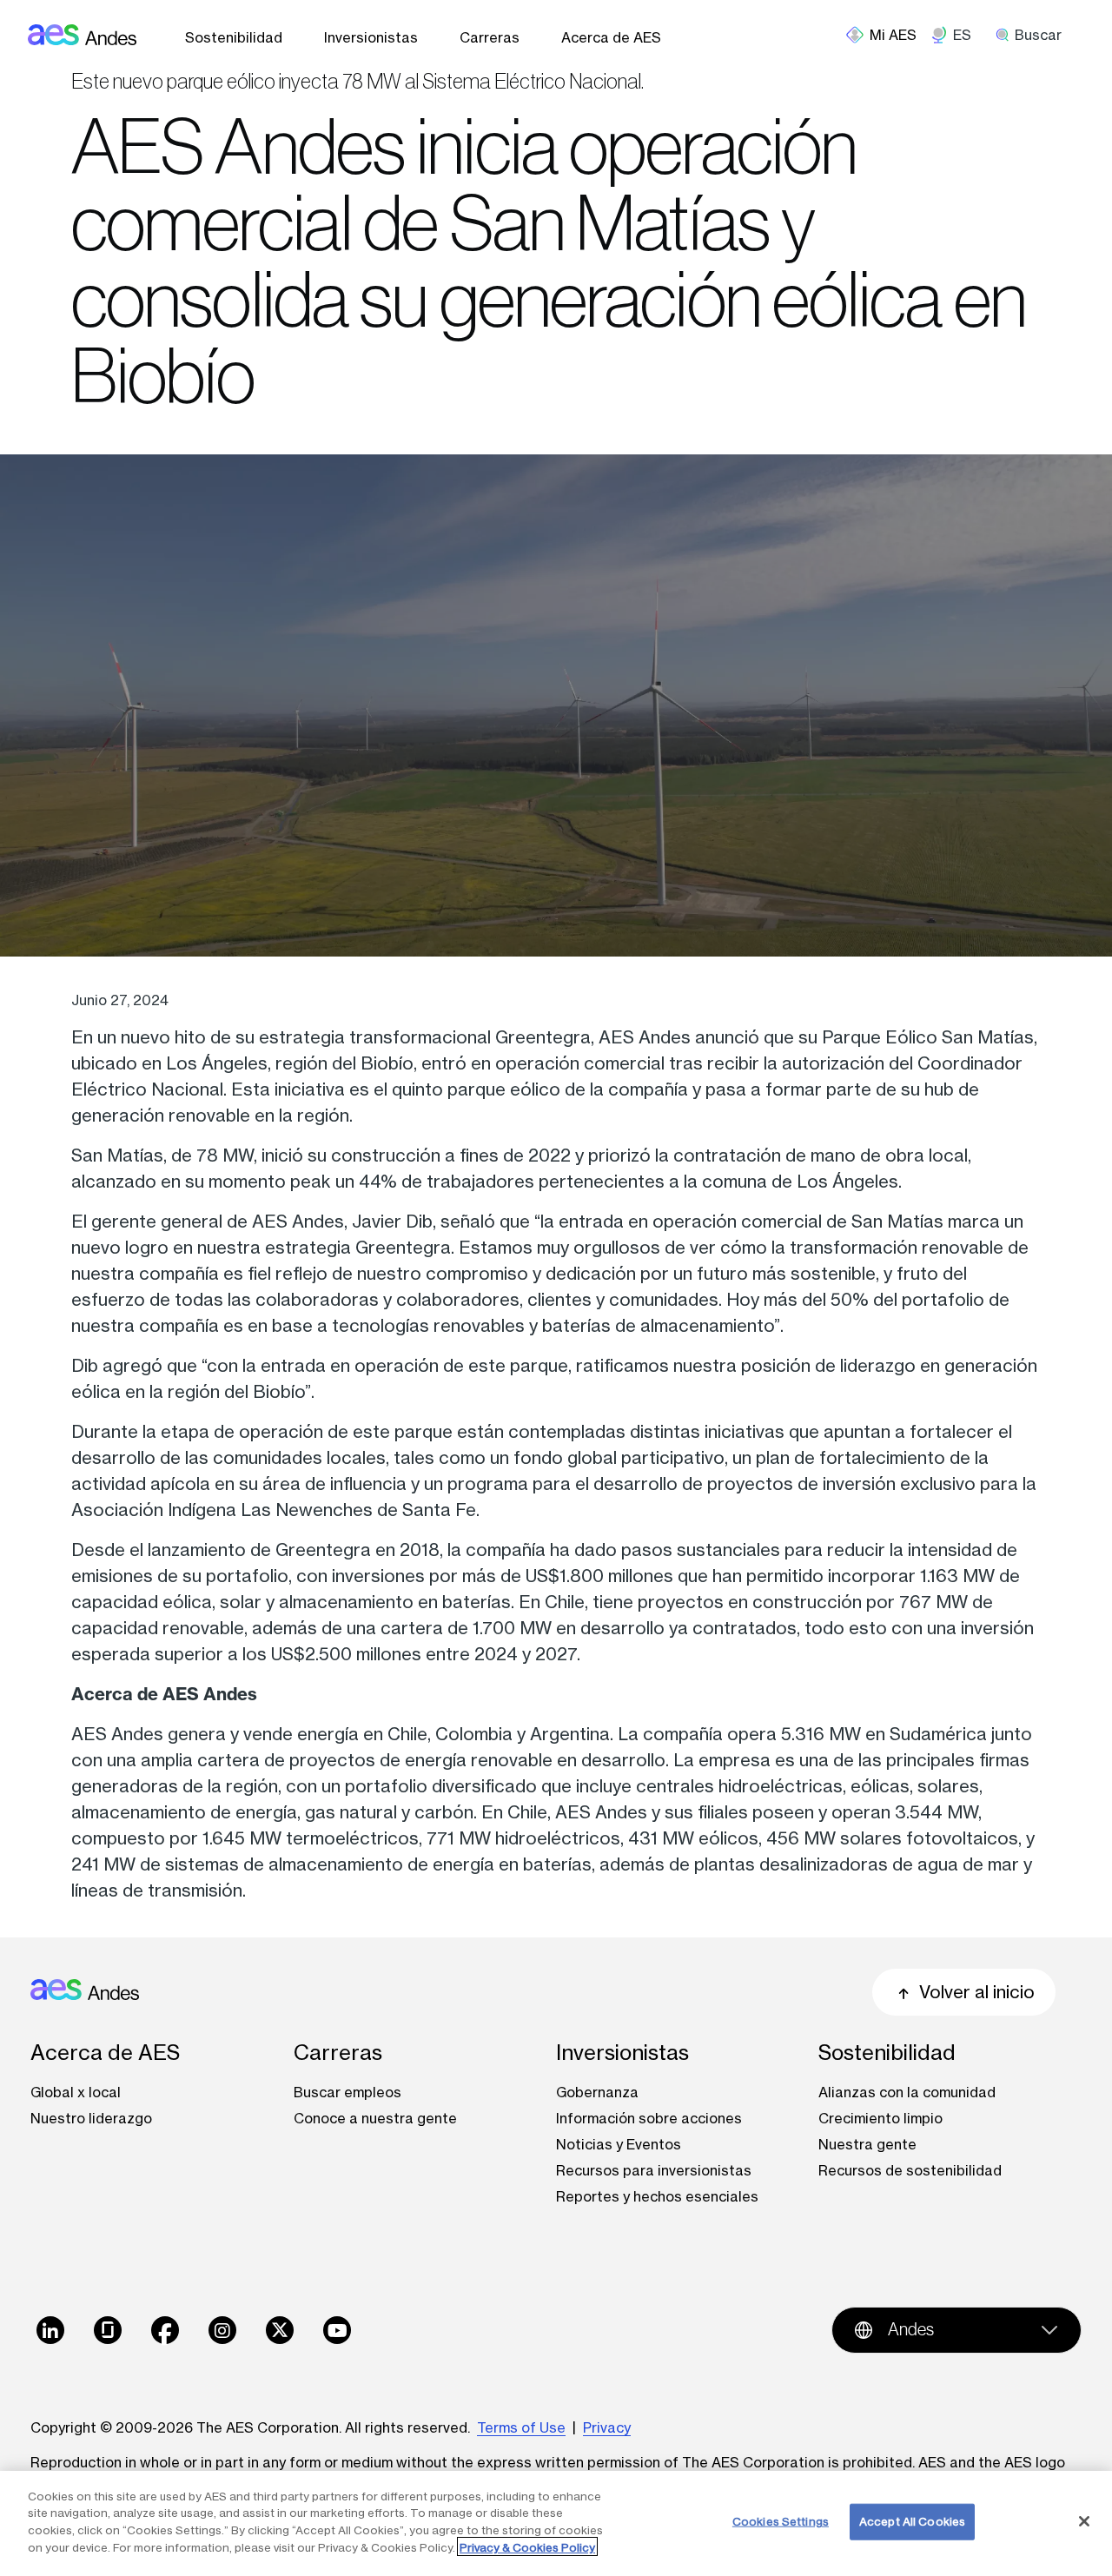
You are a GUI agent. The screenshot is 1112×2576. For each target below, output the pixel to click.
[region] (556, 2523)
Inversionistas (371, 37)
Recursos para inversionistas (654, 2170)
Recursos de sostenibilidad (910, 2170)
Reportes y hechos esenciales (657, 2196)
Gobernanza (597, 2092)
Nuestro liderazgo (91, 2118)
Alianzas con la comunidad (907, 2092)
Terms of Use (521, 2427)
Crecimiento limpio (880, 2118)
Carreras (490, 37)
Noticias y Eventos (619, 2144)
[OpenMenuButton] (888, 35)
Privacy (607, 2427)
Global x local (76, 2092)
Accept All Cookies (912, 2521)
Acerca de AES (611, 37)
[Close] (1084, 2521)
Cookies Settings (781, 2521)
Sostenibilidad (234, 37)
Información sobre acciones (649, 2118)
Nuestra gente (867, 2144)
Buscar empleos (347, 2092)
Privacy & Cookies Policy (527, 2546)
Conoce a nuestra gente (375, 2118)
